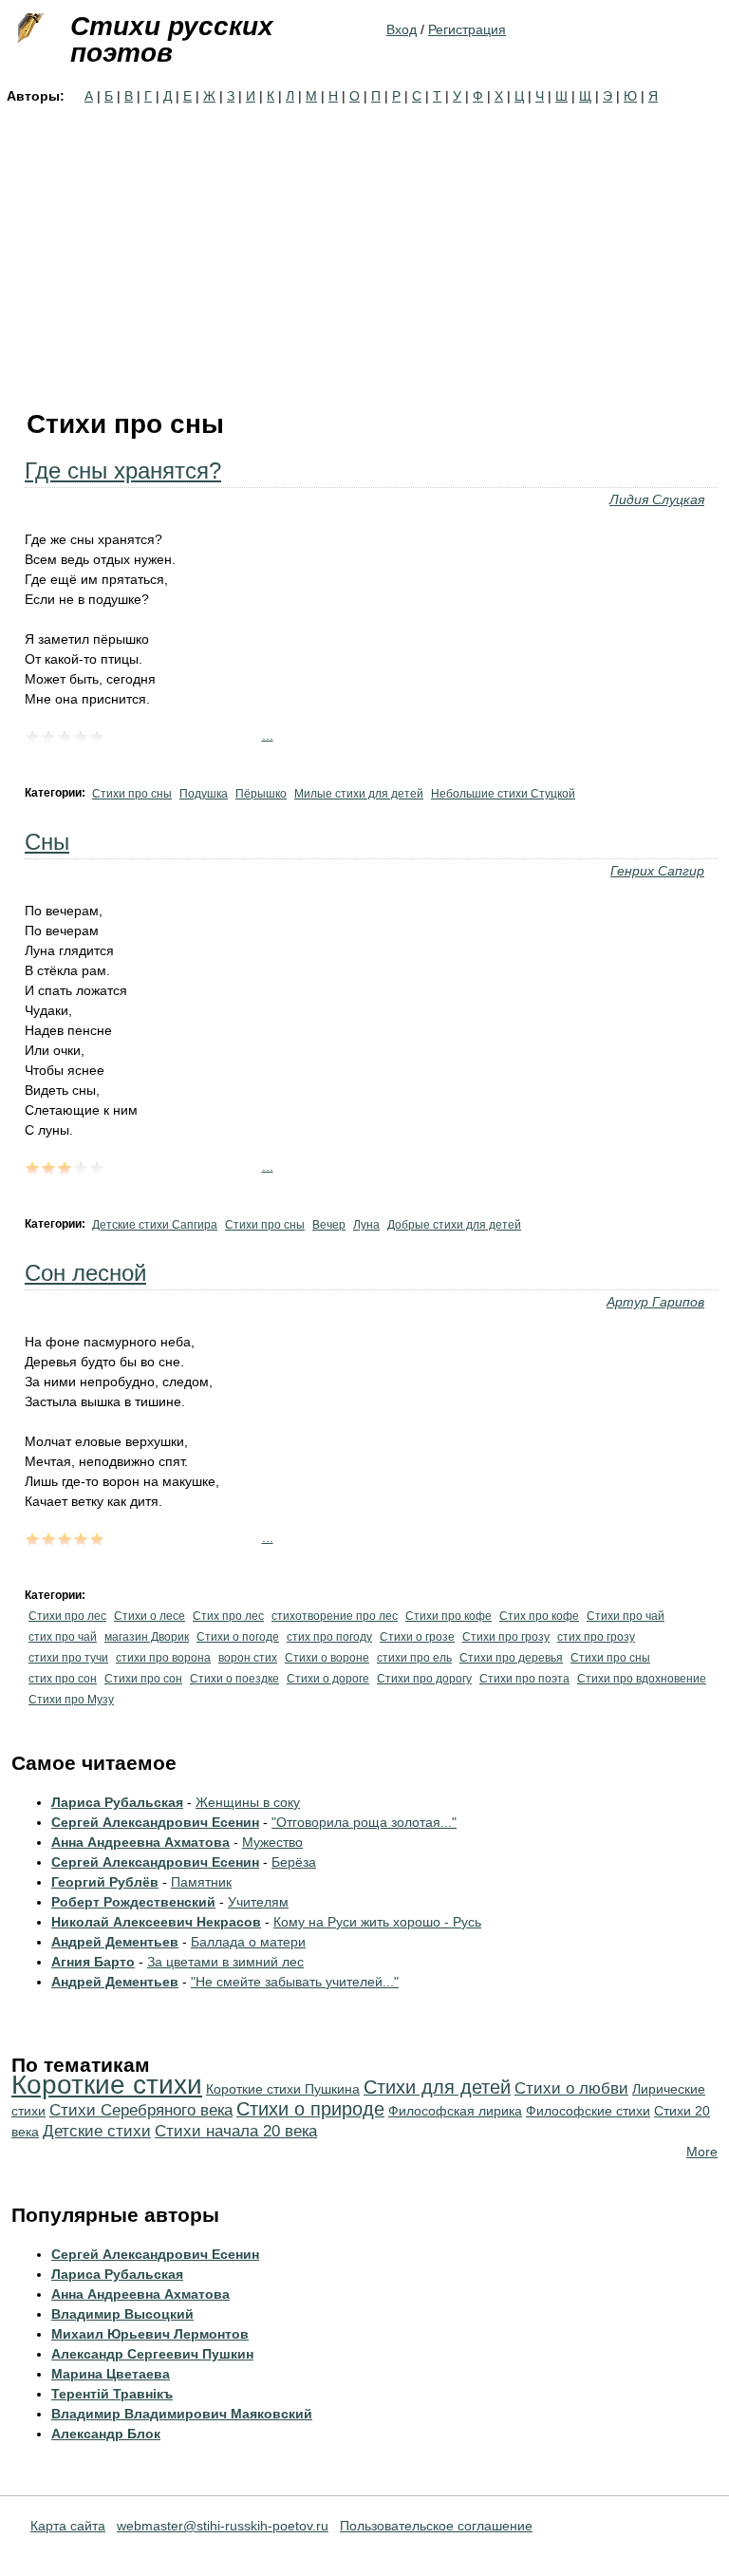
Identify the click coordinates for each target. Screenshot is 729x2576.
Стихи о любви (571, 2088)
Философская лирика (455, 2111)
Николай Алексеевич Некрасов (156, 1922)
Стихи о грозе (417, 1637)
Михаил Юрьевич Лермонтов (150, 2334)
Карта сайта (68, 2526)
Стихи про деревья (511, 1658)
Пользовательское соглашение (436, 2526)
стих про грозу (596, 1637)
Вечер (329, 1225)
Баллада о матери (248, 1942)
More (702, 2152)
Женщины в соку (248, 1802)
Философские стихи (588, 2111)
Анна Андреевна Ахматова (140, 1842)
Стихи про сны (132, 794)
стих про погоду (329, 1637)
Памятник (201, 1882)
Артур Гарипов (655, 1302)
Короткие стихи (107, 2085)
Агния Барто (93, 1962)
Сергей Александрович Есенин (155, 1822)
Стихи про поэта (524, 1679)
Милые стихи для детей (359, 794)
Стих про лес (228, 1616)
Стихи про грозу (506, 1637)
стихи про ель (414, 1658)
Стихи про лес (67, 1616)
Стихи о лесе (150, 1616)
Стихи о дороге (328, 1679)
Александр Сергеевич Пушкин (152, 2354)
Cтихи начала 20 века (236, 2131)
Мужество (272, 1842)
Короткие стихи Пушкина (283, 2089)
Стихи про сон (143, 1679)
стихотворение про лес (335, 1616)
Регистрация (467, 29)
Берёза (294, 1862)
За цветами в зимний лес (225, 1962)
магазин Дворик (147, 1637)
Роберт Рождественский (133, 1902)
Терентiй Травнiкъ (112, 2394)
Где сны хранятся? (123, 470)
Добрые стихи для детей (454, 1225)
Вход (402, 29)
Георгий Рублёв (105, 1882)
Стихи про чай (626, 1616)
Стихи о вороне (327, 1658)
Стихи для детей (437, 2087)
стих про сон (63, 1679)
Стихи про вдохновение (642, 1679)
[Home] (28, 28)
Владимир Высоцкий (122, 2314)
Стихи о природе (310, 2109)
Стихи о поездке (234, 1679)
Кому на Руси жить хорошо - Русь (377, 1922)
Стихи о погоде (238, 1637)
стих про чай (63, 1637)
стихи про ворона (163, 1658)
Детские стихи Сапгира (155, 1225)
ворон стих (248, 1658)
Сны (47, 842)
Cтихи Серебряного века (141, 2110)
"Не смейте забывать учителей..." (295, 1982)
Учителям (258, 1902)
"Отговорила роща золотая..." (364, 1822)
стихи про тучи (68, 1658)
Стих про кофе (539, 1616)
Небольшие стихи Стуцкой (503, 794)
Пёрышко (261, 794)
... (268, 735)
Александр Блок (106, 2434)
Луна (366, 1225)
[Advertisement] (364, 249)
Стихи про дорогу (424, 1679)
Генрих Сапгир (657, 871)
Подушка (204, 794)
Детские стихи (97, 2131)
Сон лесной (85, 1273)
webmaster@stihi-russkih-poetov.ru (223, 2526)
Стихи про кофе (449, 1616)
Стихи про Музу (71, 1700)
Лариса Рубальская (117, 1802)
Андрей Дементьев (115, 1942)
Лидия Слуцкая (657, 499)
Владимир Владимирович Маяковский (182, 2414)
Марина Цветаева (111, 2374)
